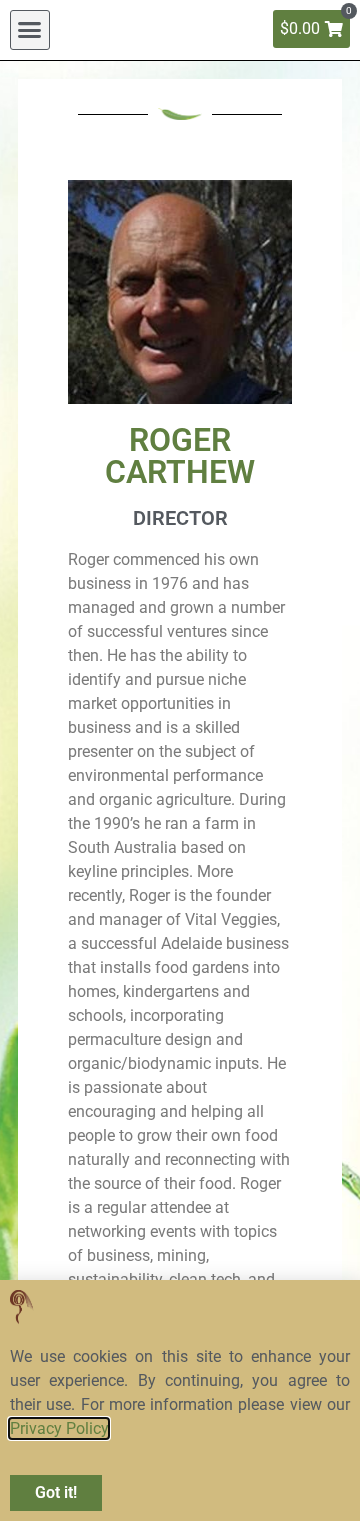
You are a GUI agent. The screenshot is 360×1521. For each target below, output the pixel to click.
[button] (30, 30)
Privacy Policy (59, 1428)
